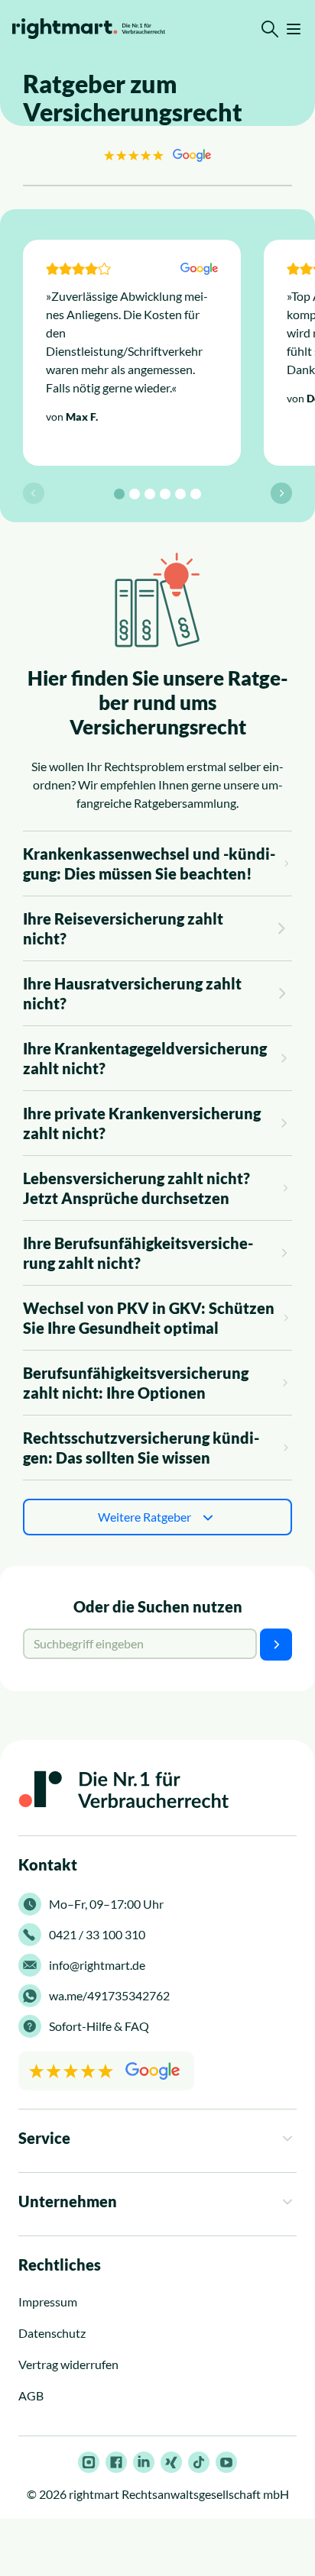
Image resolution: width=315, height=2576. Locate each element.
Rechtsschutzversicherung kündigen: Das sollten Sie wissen (141, 1448)
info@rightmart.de (97, 1965)
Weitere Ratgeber (145, 1517)
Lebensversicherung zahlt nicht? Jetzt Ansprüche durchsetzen (136, 1188)
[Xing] (171, 2462)
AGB (31, 2395)
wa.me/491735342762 (109, 1995)
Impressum (48, 2302)
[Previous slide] (34, 493)
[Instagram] (89, 2462)
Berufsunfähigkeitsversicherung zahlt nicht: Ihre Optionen (136, 1383)
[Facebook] (116, 2462)
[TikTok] (199, 2462)
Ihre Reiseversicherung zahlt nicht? (123, 928)
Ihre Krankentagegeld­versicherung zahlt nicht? (145, 1058)
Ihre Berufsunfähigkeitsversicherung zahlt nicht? (138, 1253)
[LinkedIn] (144, 2462)
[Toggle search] (270, 29)
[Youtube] (226, 2462)
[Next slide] (281, 493)
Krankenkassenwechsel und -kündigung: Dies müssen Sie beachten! (149, 864)
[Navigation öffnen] (294, 29)
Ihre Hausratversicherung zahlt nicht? (132, 993)
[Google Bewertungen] (157, 155)
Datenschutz (52, 2333)
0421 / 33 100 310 (97, 1934)
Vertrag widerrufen (68, 2364)
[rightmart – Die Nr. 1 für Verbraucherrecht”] (89, 29)
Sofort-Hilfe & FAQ (99, 2026)
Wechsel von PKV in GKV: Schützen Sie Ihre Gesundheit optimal (149, 1318)
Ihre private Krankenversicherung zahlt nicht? (142, 1123)
